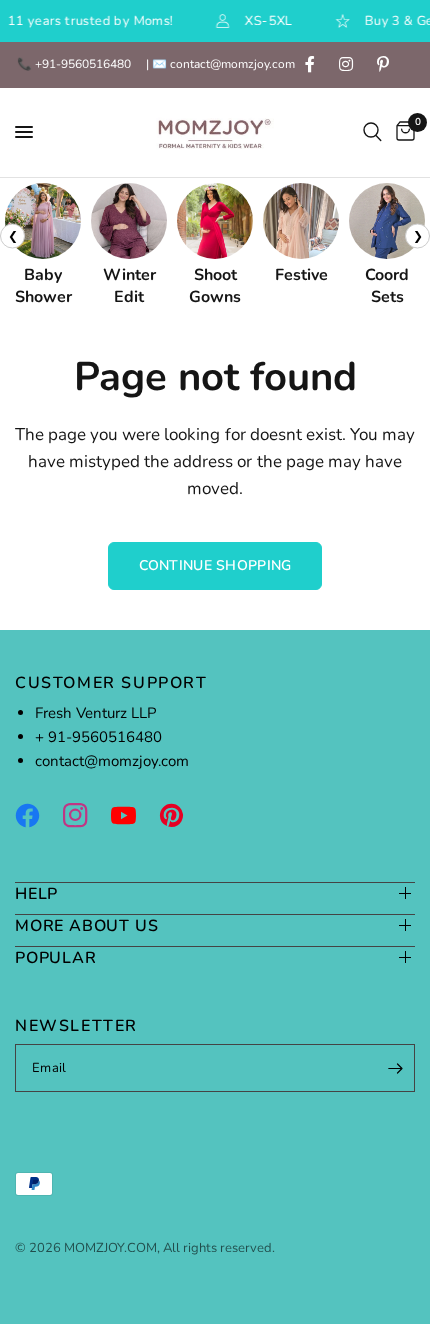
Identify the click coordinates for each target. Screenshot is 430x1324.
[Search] (372, 132)
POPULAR (56, 957)
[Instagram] (85, 815)
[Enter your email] (395, 1068)
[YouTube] (133, 815)
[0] (402, 132)
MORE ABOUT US (86, 925)
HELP (36, 893)
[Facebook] (37, 815)
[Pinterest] (181, 815)
